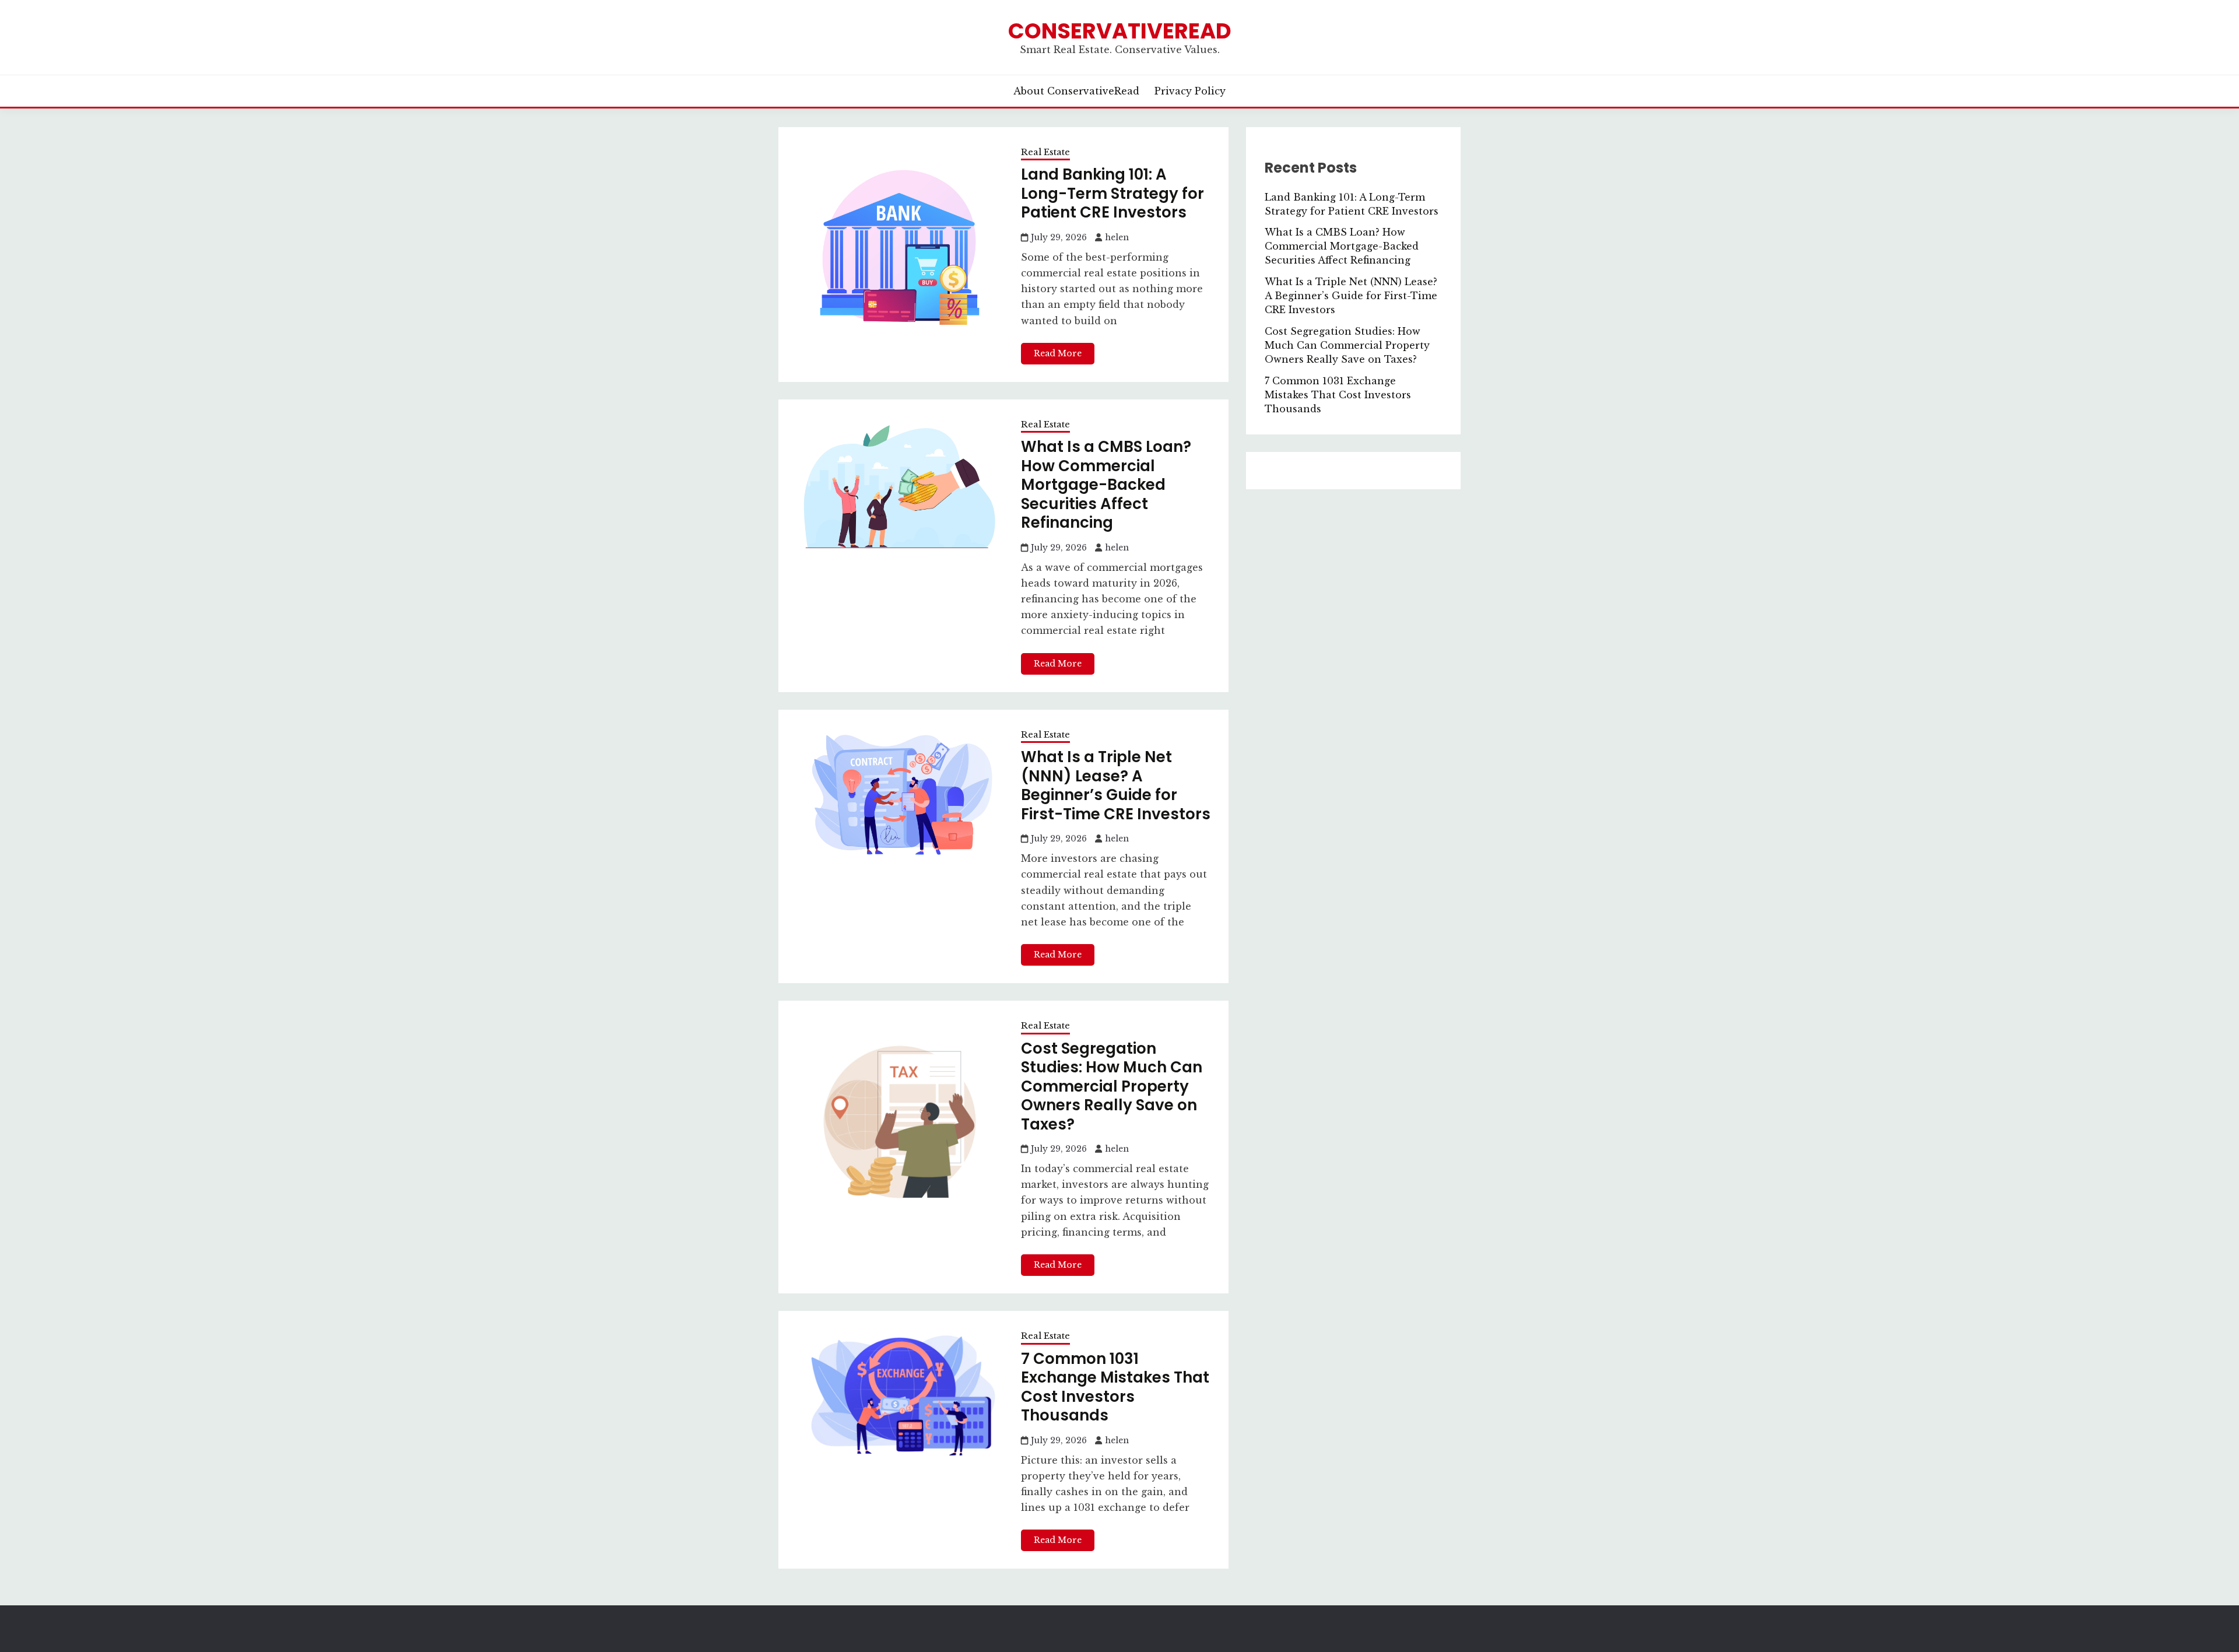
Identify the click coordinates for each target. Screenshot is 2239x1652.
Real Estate (1045, 152)
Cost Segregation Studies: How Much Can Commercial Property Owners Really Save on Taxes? (1112, 1086)
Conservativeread (1120, 31)
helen (1117, 237)
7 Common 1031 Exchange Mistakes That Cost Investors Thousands (1115, 1387)
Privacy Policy (1190, 91)
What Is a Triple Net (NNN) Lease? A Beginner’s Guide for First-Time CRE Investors (1116, 785)
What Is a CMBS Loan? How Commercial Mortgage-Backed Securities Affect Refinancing (1106, 485)
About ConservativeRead (1076, 91)
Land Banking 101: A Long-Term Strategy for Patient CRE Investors (1113, 193)
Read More (1058, 353)
